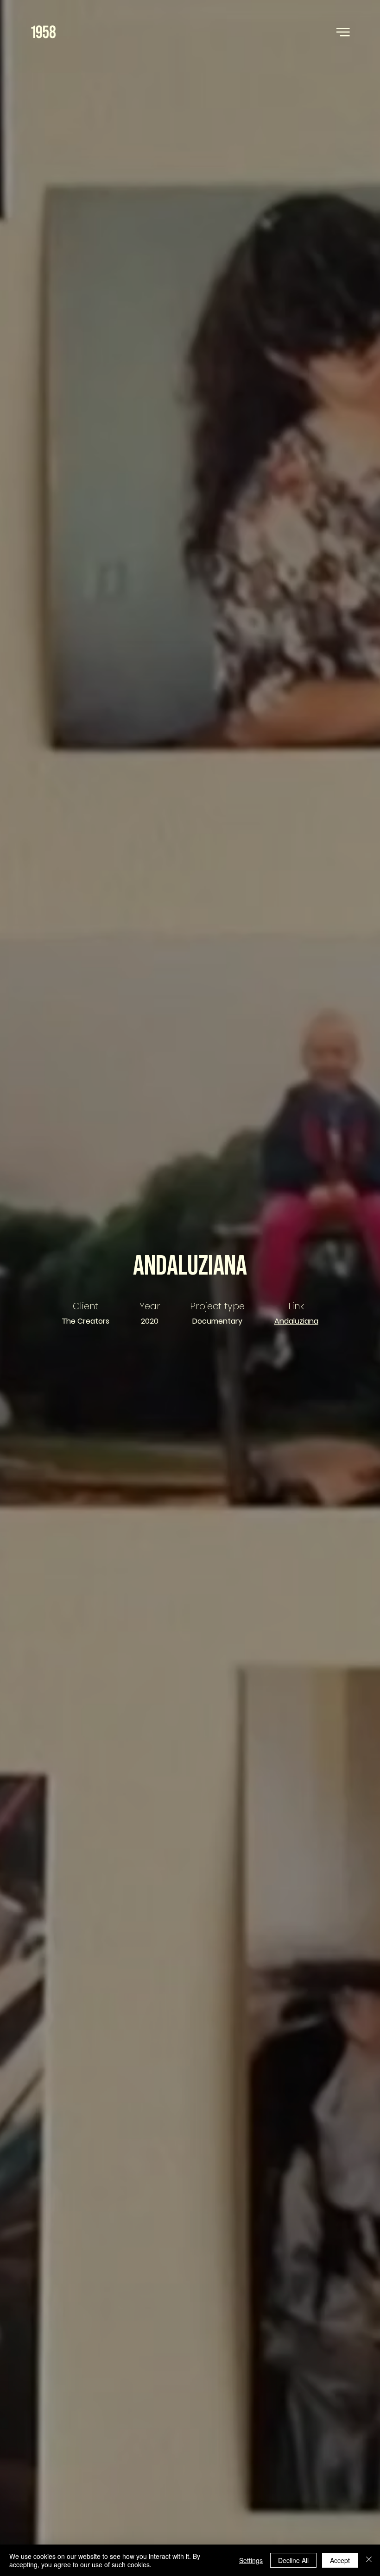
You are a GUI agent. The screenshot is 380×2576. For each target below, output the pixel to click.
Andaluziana (296, 1321)
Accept (340, 2560)
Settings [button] (251, 2560)
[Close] (369, 2560)
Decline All (293, 2560)
